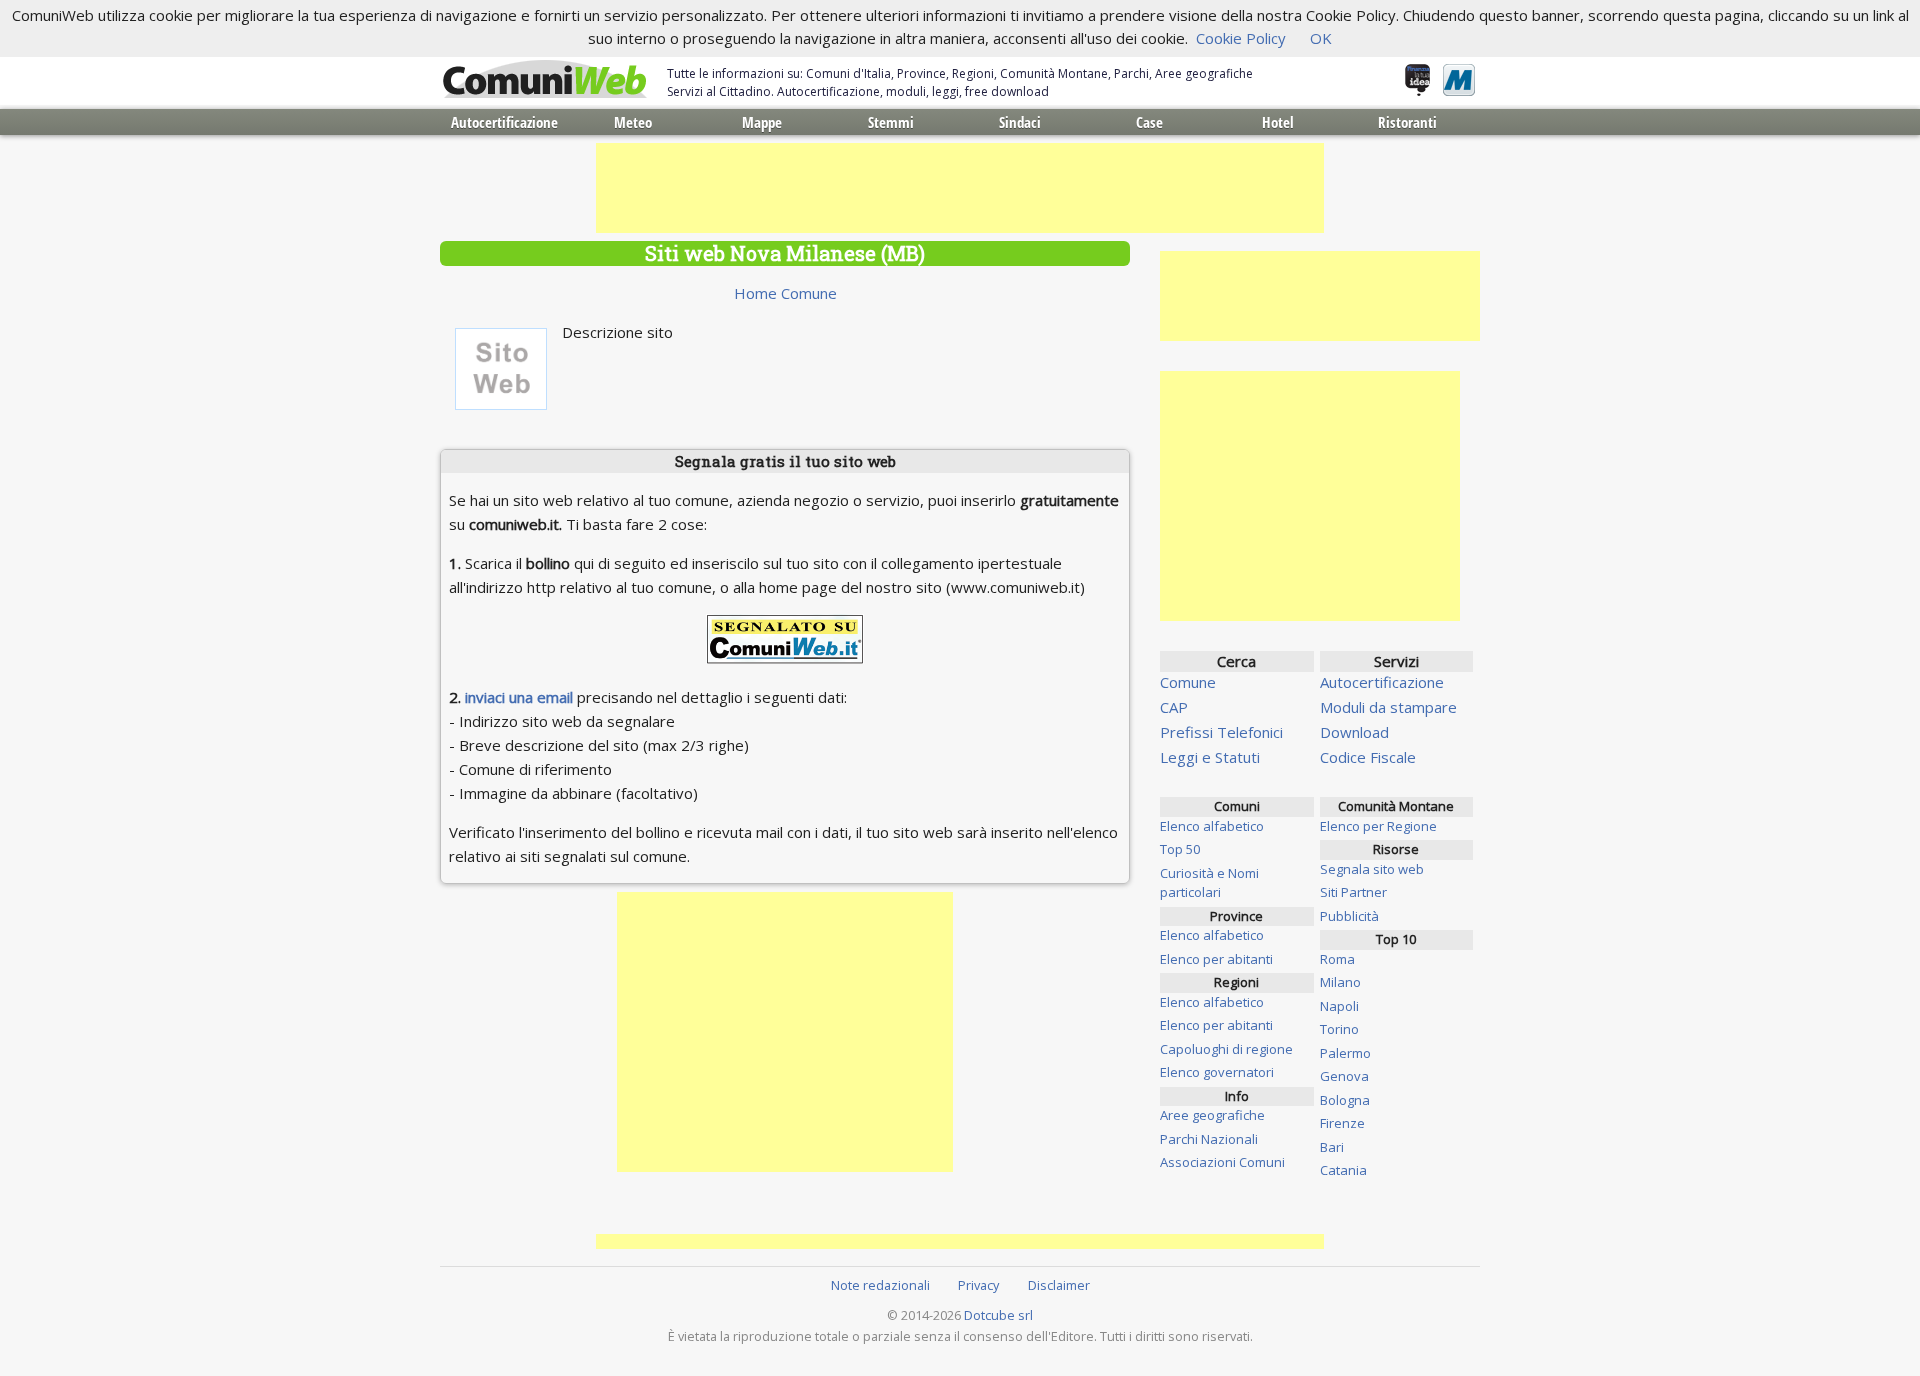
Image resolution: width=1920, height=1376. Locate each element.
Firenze (1342, 1123)
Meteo (633, 122)
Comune (1188, 682)
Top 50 (1180, 849)
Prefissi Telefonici (1221, 732)
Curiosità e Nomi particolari (1209, 883)
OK (1321, 38)
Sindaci (1020, 122)
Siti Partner (1353, 892)
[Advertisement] (960, 188)
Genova (1344, 1076)
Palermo (1345, 1053)
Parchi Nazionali (1209, 1139)
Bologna (1345, 1100)
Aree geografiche (1212, 1115)
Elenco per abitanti (1216, 959)
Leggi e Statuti (1210, 757)
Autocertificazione (504, 122)
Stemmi (891, 122)
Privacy (978, 1285)
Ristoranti (1407, 122)
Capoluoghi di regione (1226, 1049)
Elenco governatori (1217, 1072)
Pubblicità (1349, 916)
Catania (1343, 1170)
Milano (1340, 982)
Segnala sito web (1372, 869)
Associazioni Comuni (1222, 1162)
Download (1354, 732)
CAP (1174, 707)
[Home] (545, 80)
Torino (1339, 1029)
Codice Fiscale (1368, 757)
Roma (1337, 959)
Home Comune (785, 293)
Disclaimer (1059, 1285)
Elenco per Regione (1378, 826)
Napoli (1339, 1006)
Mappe (762, 122)
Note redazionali (880, 1285)
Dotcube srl (998, 1315)
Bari (1332, 1147)
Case (1149, 122)
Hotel (1278, 122)
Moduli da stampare (1388, 707)
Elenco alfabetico (1212, 826)
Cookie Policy (1241, 38)
